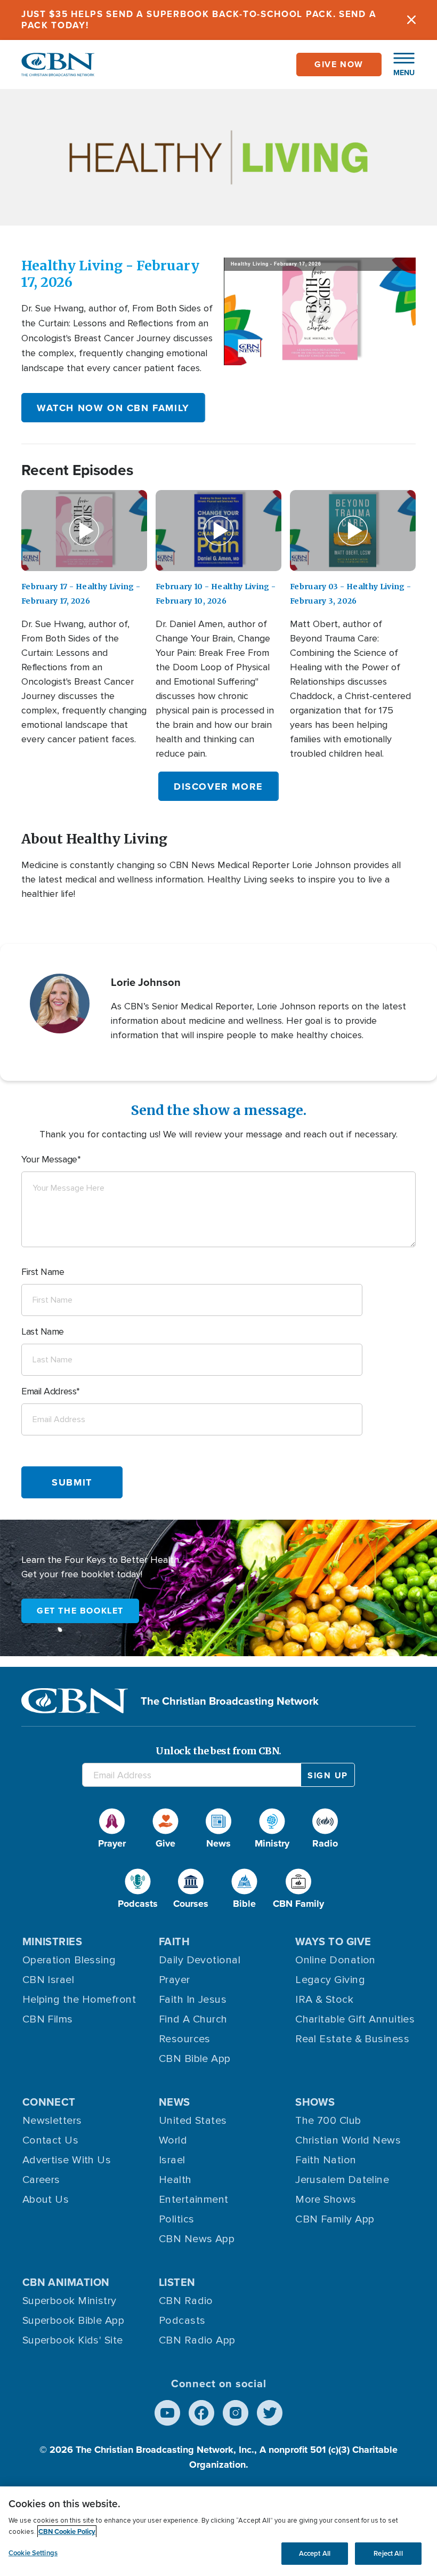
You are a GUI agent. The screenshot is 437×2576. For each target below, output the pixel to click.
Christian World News (348, 2140)
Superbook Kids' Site (73, 2340)
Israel (172, 2160)
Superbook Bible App (74, 2321)
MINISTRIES (52, 1941)
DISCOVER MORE (218, 787)
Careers (41, 2180)
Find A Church (193, 2019)
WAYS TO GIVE (333, 1941)
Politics (177, 2219)
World (173, 2140)
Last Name (43, 1331)
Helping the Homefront (79, 2000)
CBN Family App (335, 2219)
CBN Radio (186, 2301)
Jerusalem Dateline (342, 2180)
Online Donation (335, 1960)
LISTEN (177, 2282)
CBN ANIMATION (66, 2282)
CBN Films (48, 2019)
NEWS (175, 2102)
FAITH (174, 1941)
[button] (399, 65)
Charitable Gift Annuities (355, 2019)
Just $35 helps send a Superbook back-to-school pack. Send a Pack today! (199, 19)
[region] (218, 2531)
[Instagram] (236, 2413)
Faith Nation (326, 2160)
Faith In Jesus (193, 2000)
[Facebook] (201, 2413)
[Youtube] (167, 2413)
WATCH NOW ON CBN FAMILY (113, 408)
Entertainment (194, 2200)
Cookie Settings (33, 2553)
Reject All (388, 2553)
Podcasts (182, 2321)
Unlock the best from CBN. (218, 1751)
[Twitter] (270, 2413)
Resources (185, 2039)
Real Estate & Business (352, 2039)
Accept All (315, 2553)
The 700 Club (328, 2121)
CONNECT (49, 2102)
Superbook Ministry (70, 2301)
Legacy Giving (330, 1980)
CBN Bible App (195, 2059)
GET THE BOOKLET (80, 1611)
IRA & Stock (324, 2000)
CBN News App (197, 2239)
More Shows (326, 2200)
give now (339, 64)
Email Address (49, 1391)
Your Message (49, 1159)
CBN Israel (48, 1980)
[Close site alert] (411, 20)
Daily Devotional (200, 1960)
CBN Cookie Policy (67, 2531)
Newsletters (52, 2121)
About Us (46, 2200)
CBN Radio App (197, 2340)
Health (175, 2180)
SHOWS (315, 2102)
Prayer (175, 1980)
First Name (43, 1272)
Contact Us (51, 2140)
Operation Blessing (69, 1960)
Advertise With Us (67, 2160)
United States (193, 2121)
